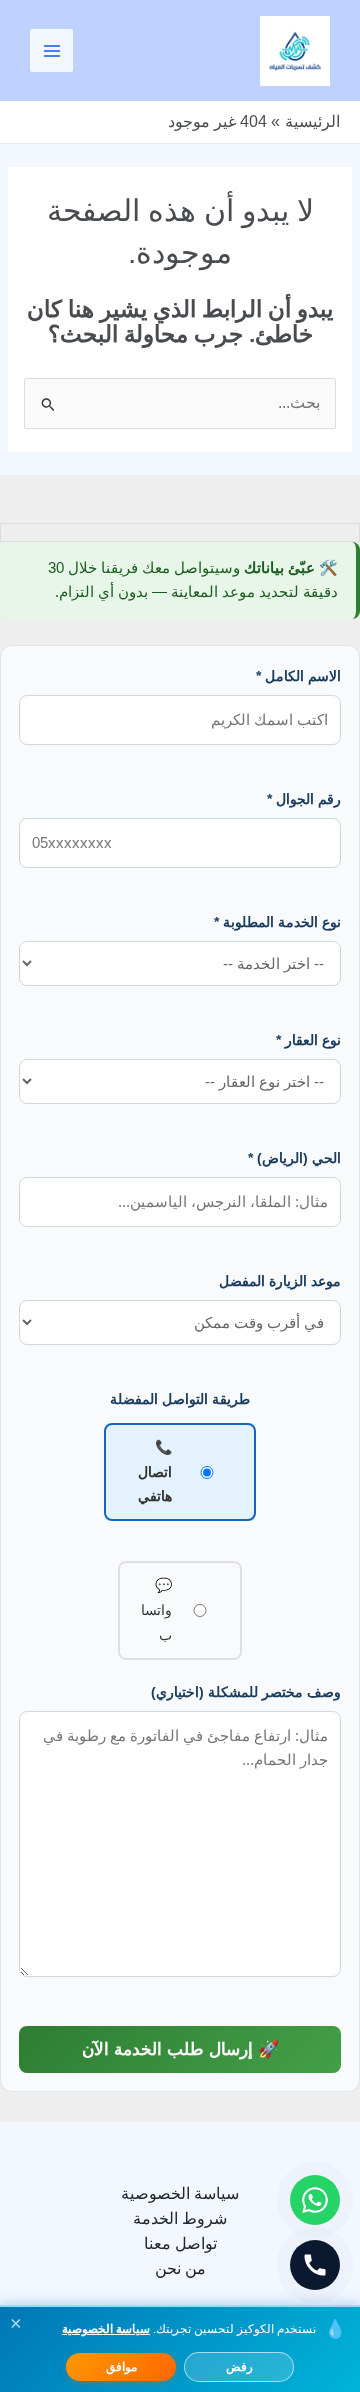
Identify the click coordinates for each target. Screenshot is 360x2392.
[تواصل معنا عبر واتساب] (315, 2200)
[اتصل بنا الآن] (315, 2265)
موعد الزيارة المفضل (280, 1281)
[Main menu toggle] (51, 50)
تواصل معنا (180, 2243)
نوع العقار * (308, 1040)
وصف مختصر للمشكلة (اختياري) (246, 1692)
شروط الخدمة (180, 2218)
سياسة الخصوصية (180, 2193)
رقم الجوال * (304, 799)
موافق (121, 2367)
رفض (239, 2367)
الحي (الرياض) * (294, 1158)
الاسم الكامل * (298, 676)
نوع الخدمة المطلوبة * (277, 922)
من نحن (180, 2268)
